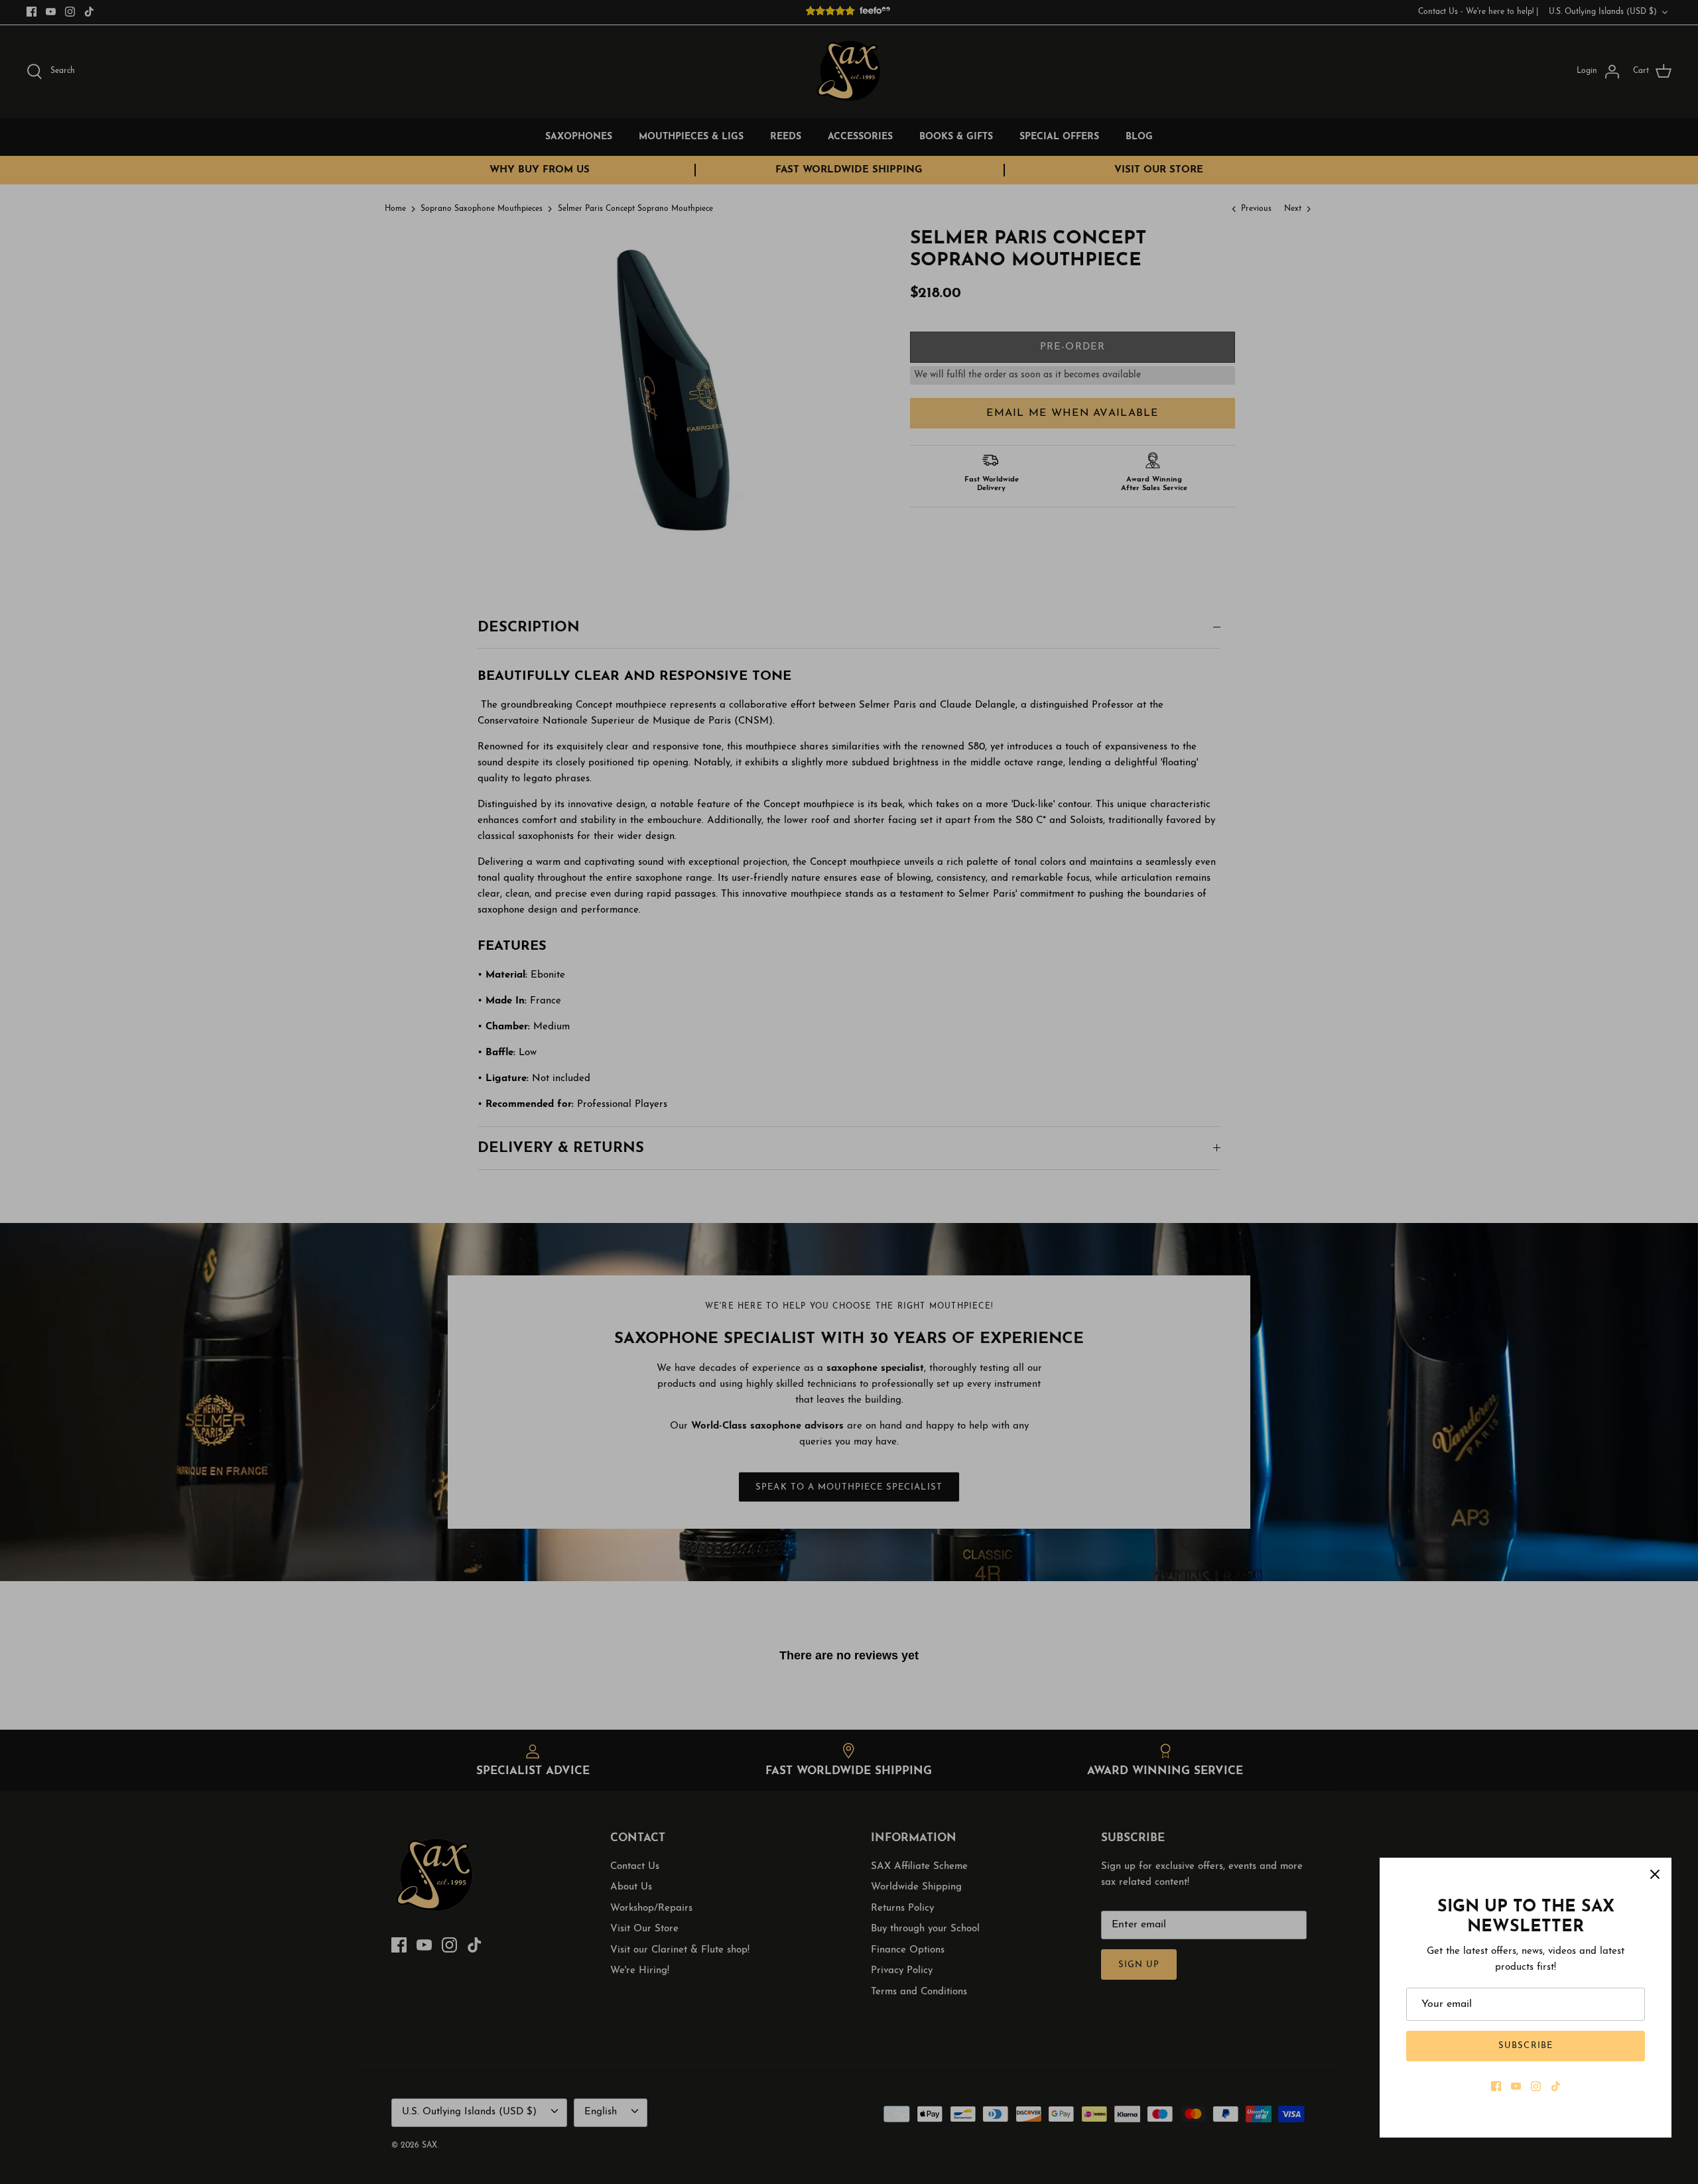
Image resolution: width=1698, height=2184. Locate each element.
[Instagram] (1536, 2086)
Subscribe (1525, 2046)
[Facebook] (1496, 2086)
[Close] (1655, 1874)
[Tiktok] (1556, 2086)
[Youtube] (1516, 2086)
